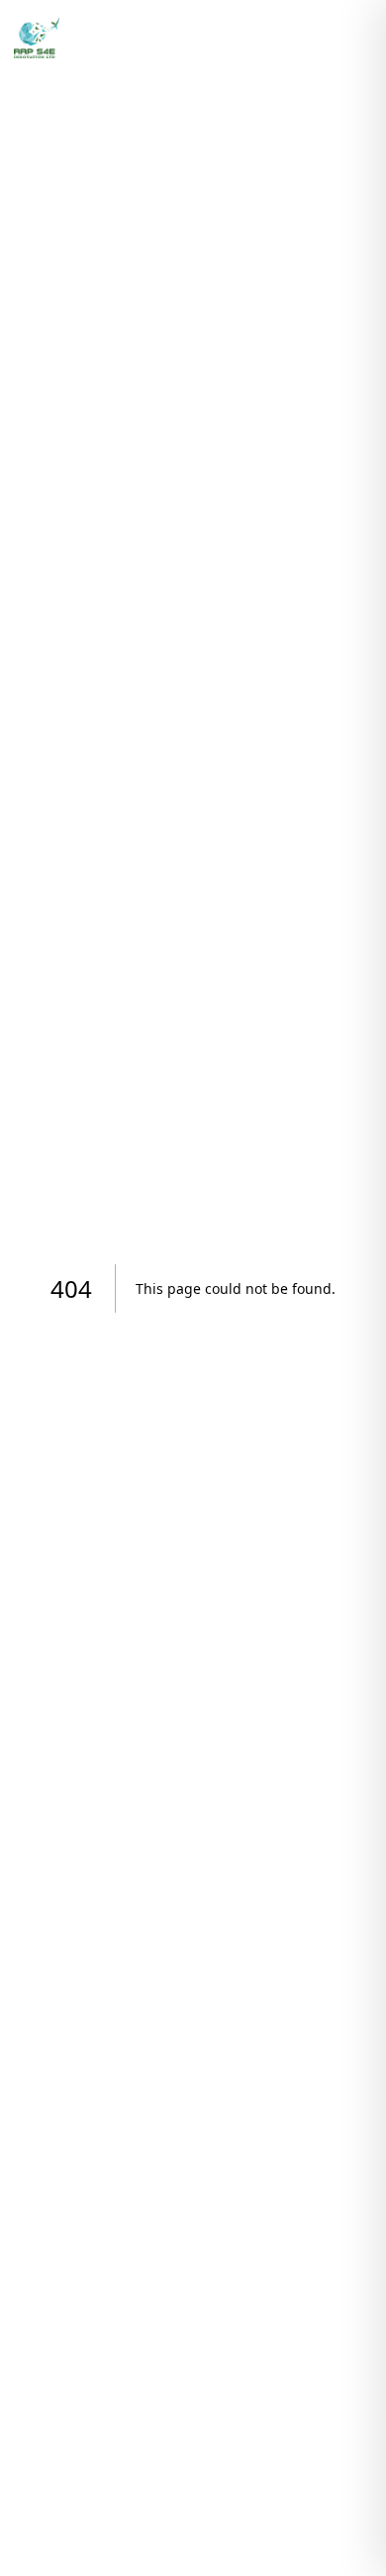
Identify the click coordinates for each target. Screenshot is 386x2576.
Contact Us (276, 38)
